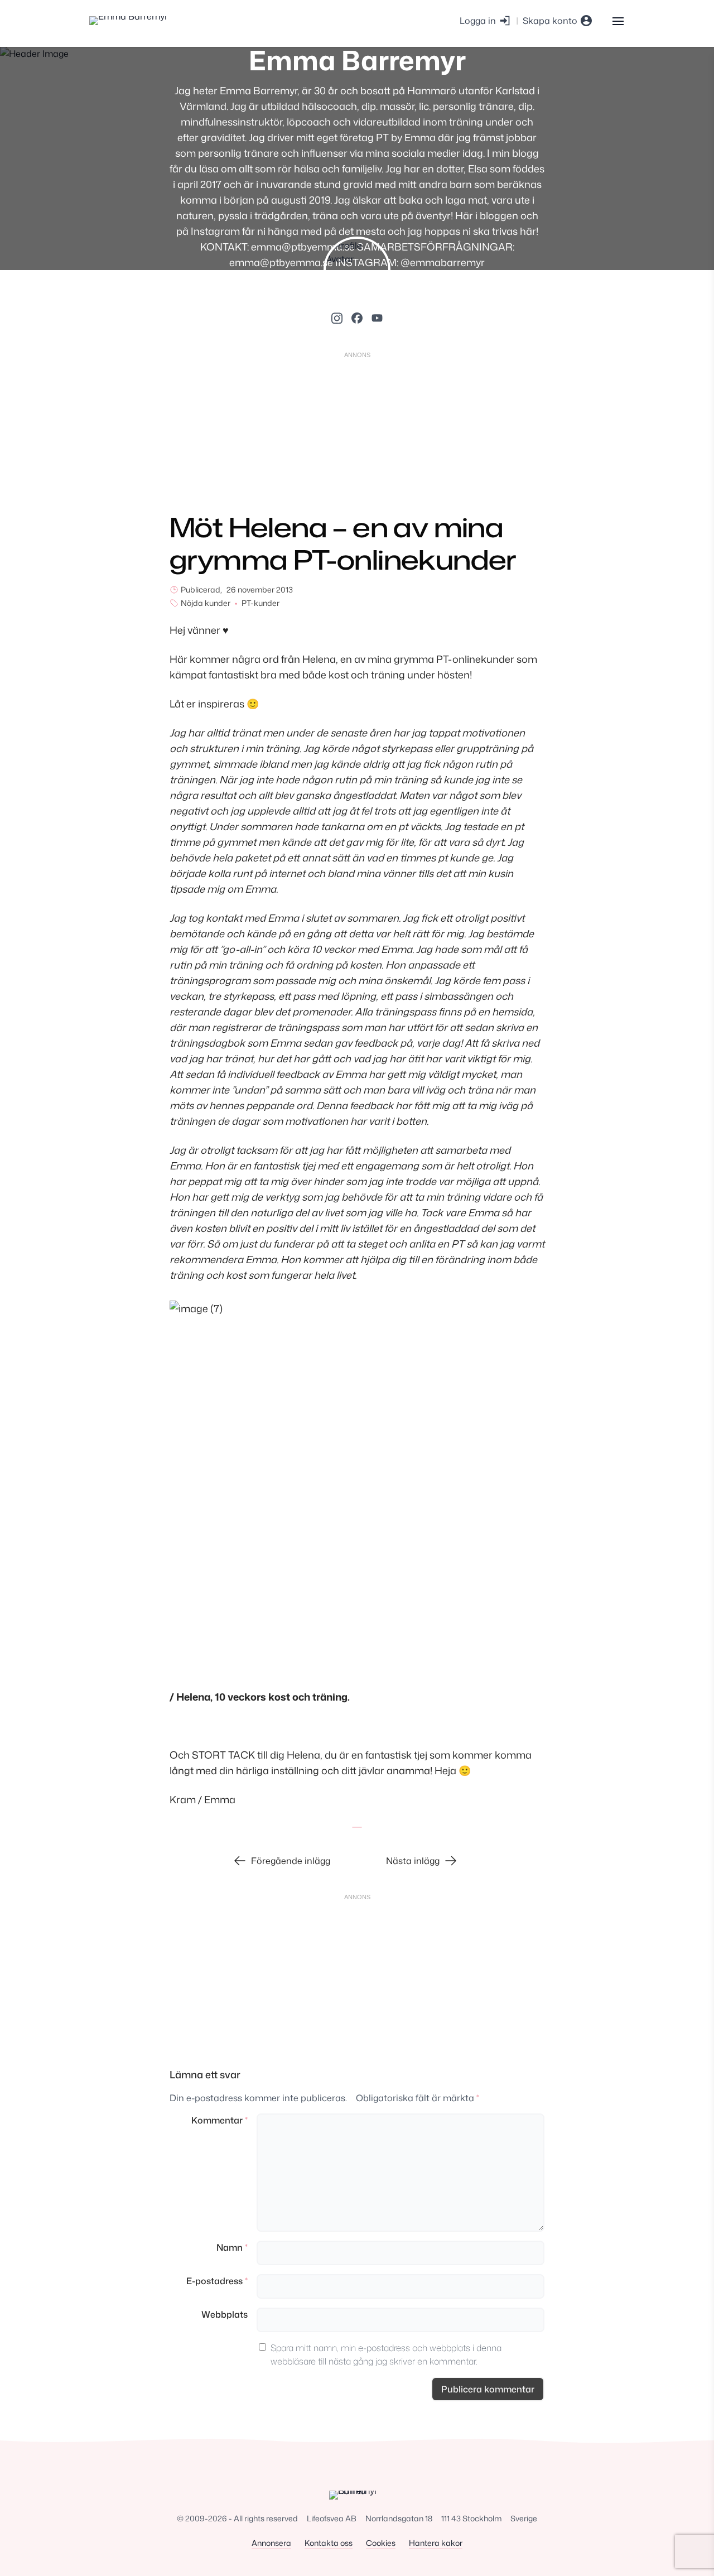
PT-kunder (260, 603)
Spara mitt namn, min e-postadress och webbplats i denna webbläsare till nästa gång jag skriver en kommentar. (386, 2354)
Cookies (381, 2543)
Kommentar (219, 2120)
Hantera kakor (436, 2543)
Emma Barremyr (357, 60)
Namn (232, 2247)
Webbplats (225, 2314)
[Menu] (618, 20)
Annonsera (271, 2543)
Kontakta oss (329, 2543)
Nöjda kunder (206, 603)
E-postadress (217, 2281)
